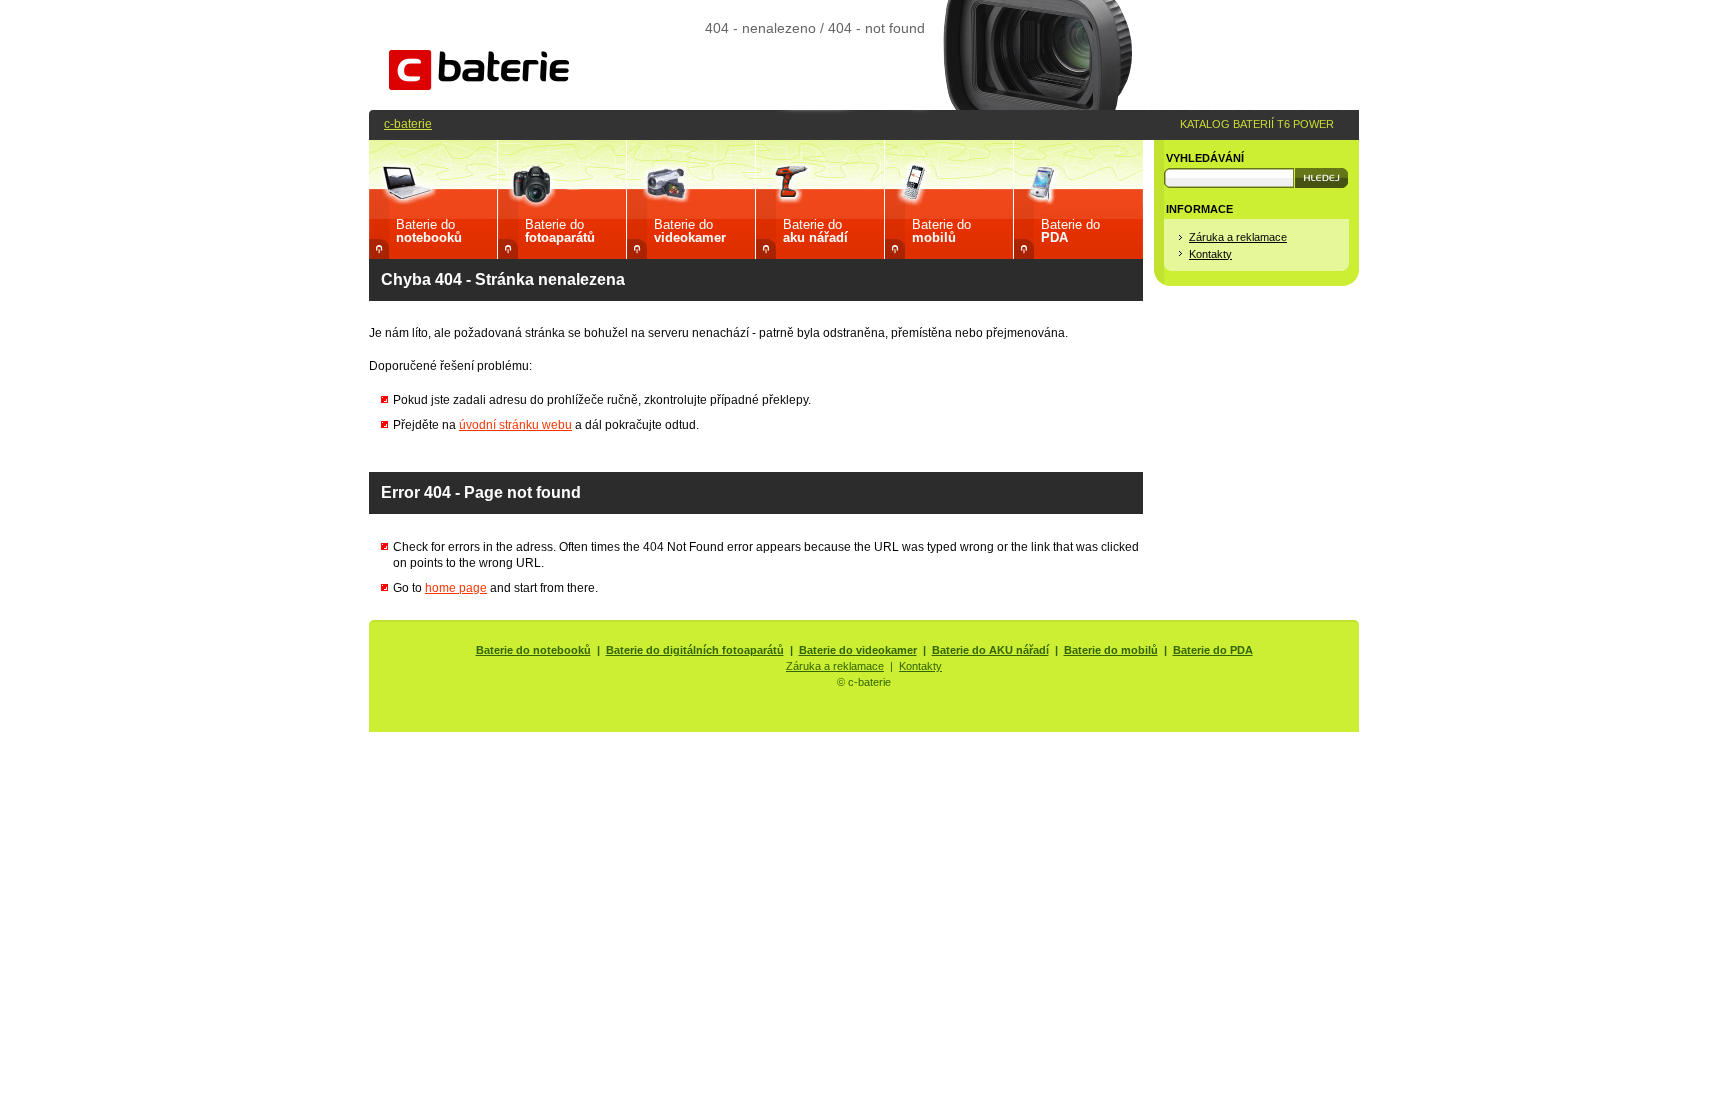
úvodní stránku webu (515, 424)
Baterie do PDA (1213, 650)
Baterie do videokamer (858, 650)
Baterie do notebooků (533, 650)
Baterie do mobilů (1111, 650)
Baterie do (429, 231)
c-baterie (408, 123)
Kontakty (1210, 254)
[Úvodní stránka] (479, 85)
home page (456, 587)
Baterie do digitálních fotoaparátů (695, 650)
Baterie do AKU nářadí (990, 650)
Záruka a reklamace (1238, 237)
